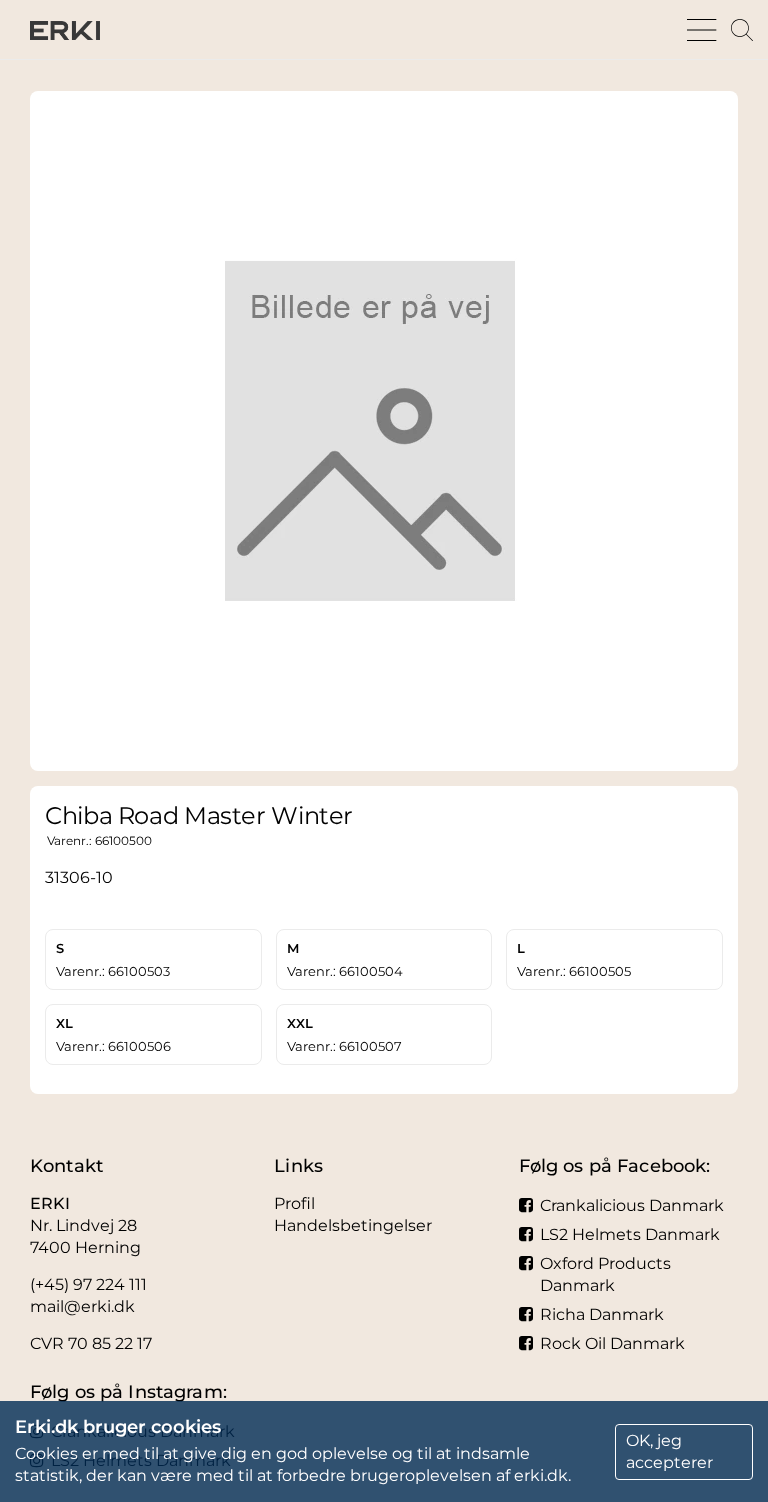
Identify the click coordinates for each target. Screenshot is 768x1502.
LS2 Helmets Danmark (630, 1234)
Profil (294, 1203)
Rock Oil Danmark (612, 1343)
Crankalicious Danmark (632, 1205)
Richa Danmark (602, 1314)
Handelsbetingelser (353, 1225)
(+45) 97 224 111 (88, 1284)
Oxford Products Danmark (605, 1274)
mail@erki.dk (82, 1306)
